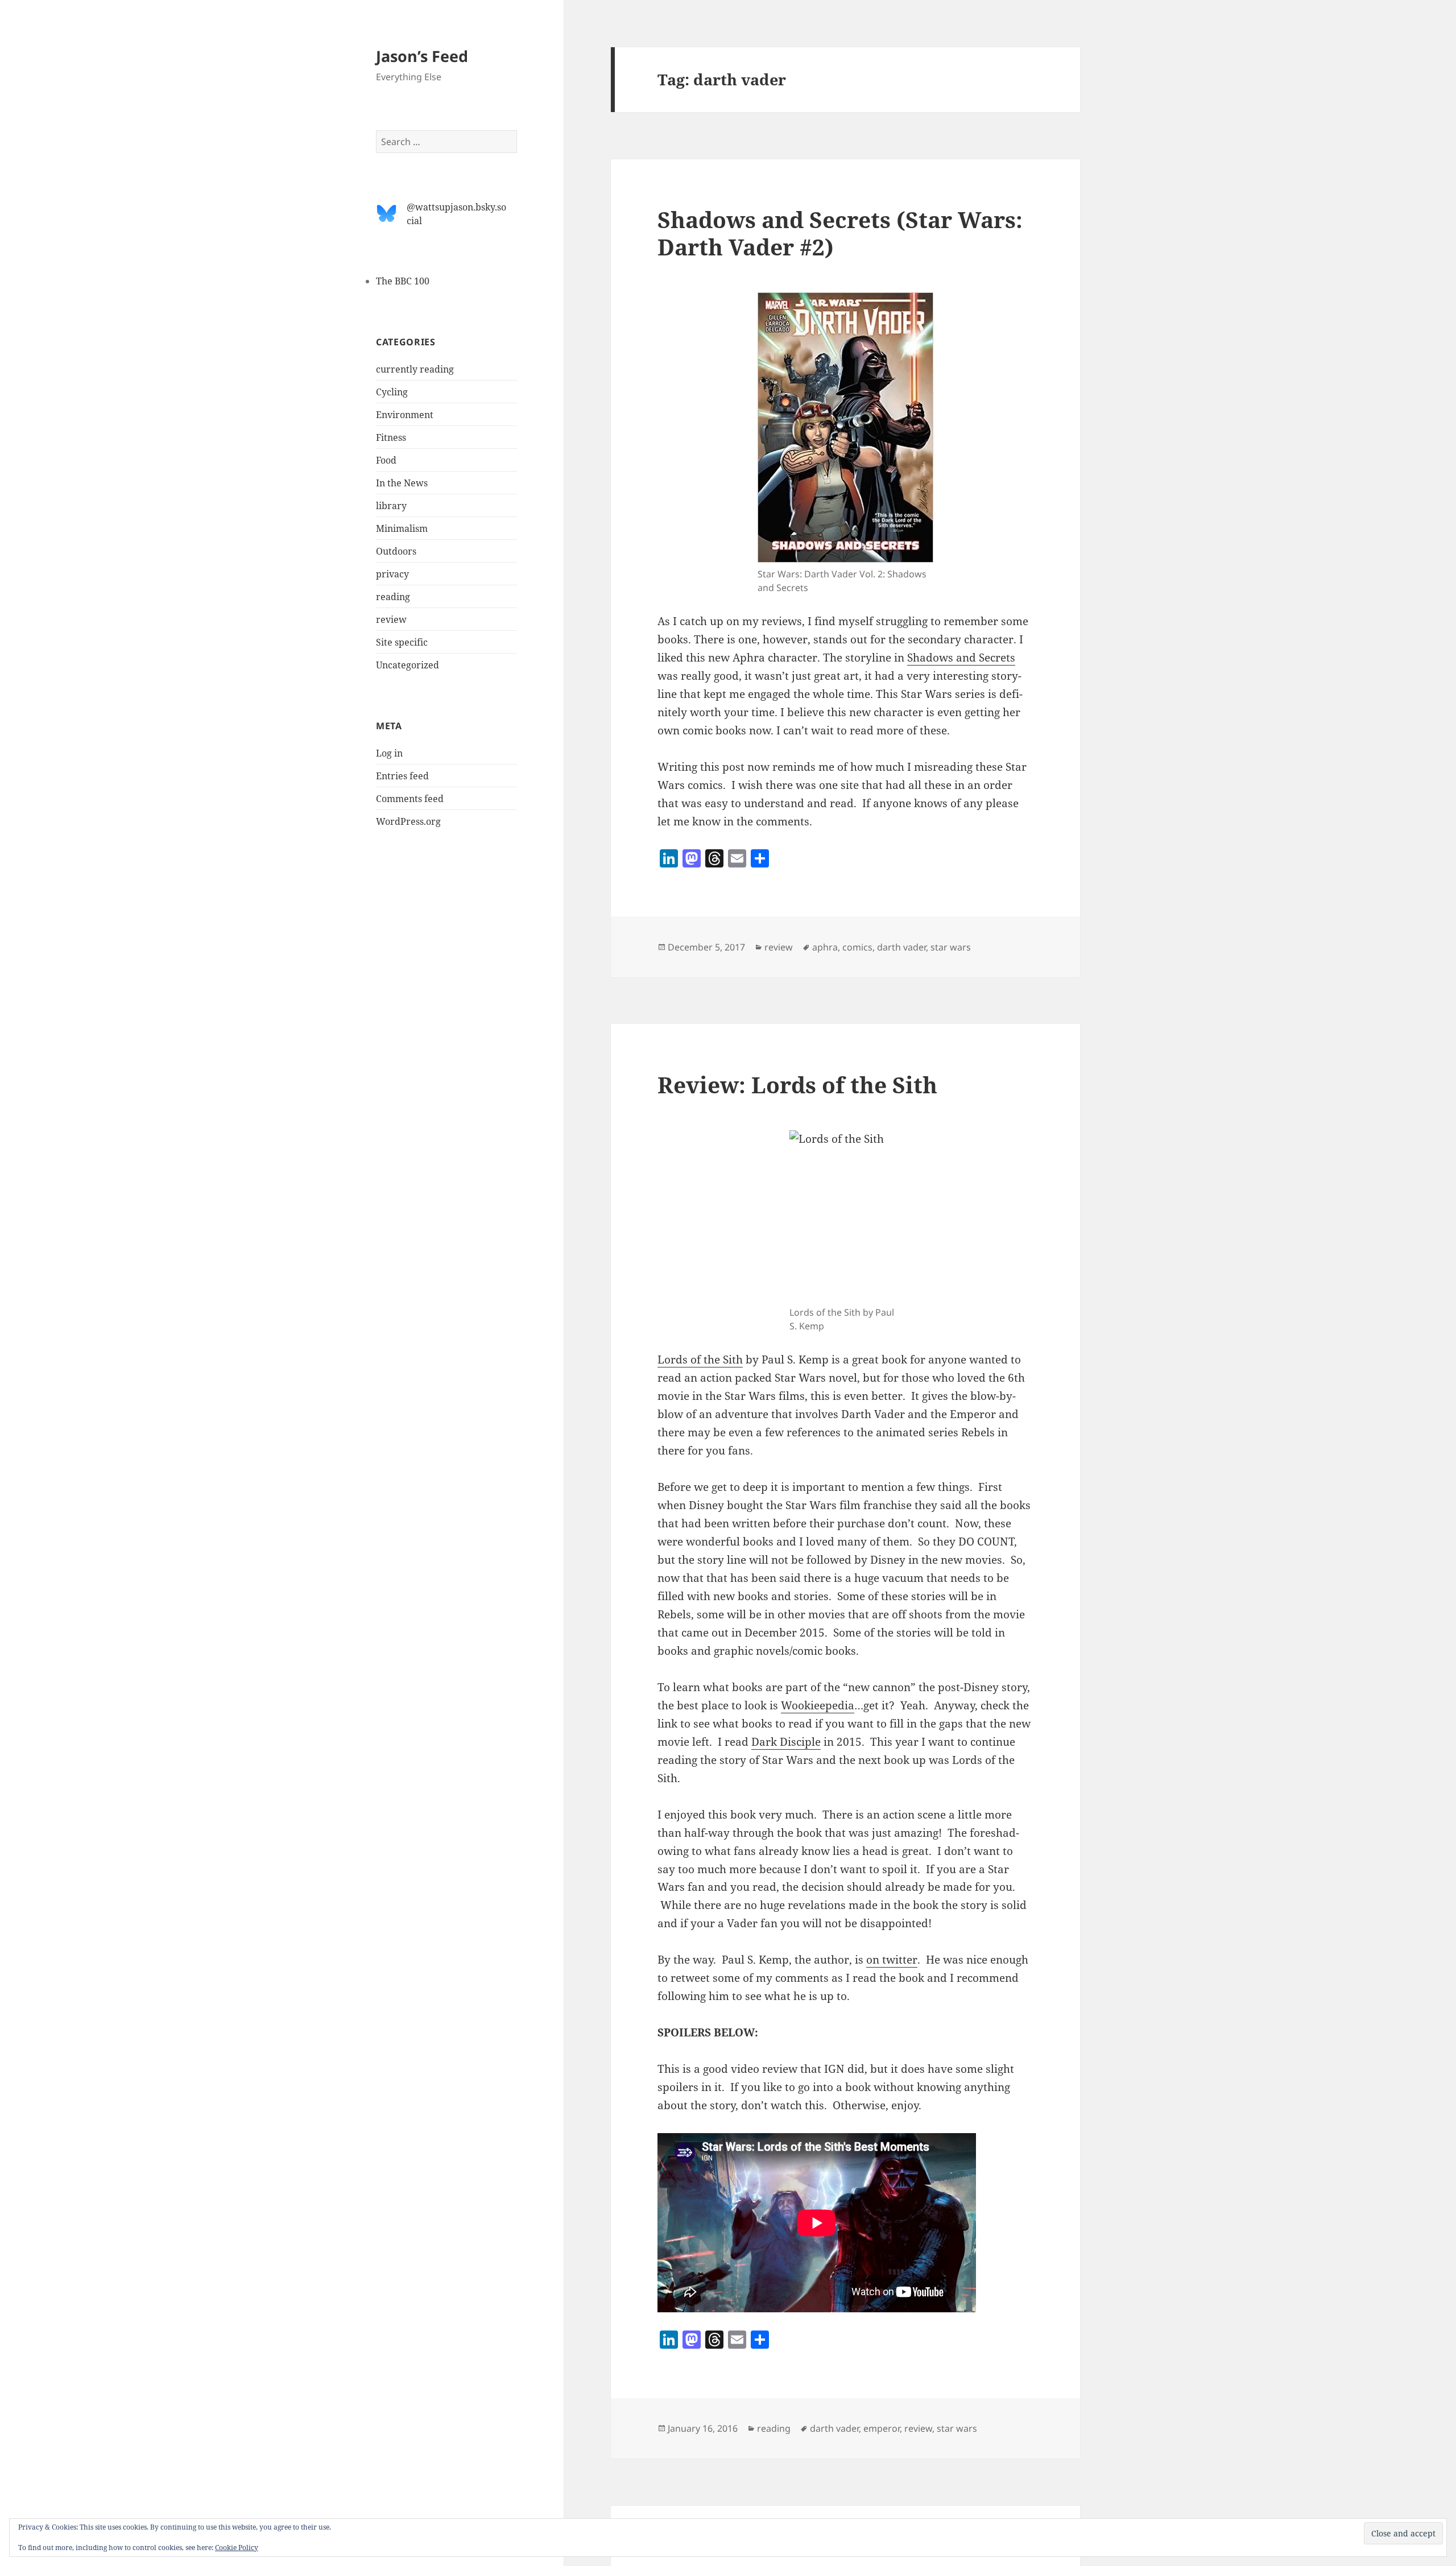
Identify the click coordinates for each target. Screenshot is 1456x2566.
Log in (389, 753)
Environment (405, 415)
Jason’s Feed (422, 56)
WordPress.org (408, 821)
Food (386, 460)
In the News (402, 483)
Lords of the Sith (700, 1360)
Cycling (392, 392)
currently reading (415, 369)
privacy (392, 574)
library (391, 506)
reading (393, 597)
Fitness (391, 437)
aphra (825, 947)
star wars (951, 947)
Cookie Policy (237, 2548)
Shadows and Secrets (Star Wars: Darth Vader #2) (840, 233)
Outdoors (396, 551)
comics (857, 947)
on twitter (892, 1960)
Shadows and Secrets (961, 658)
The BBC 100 (403, 281)
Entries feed (402, 776)
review (391, 619)
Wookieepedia (818, 1705)
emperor (882, 2428)
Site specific (402, 642)
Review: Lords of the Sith (797, 1084)
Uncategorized (408, 665)
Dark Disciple (786, 1742)
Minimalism (402, 528)
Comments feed (410, 799)
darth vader (901, 947)
